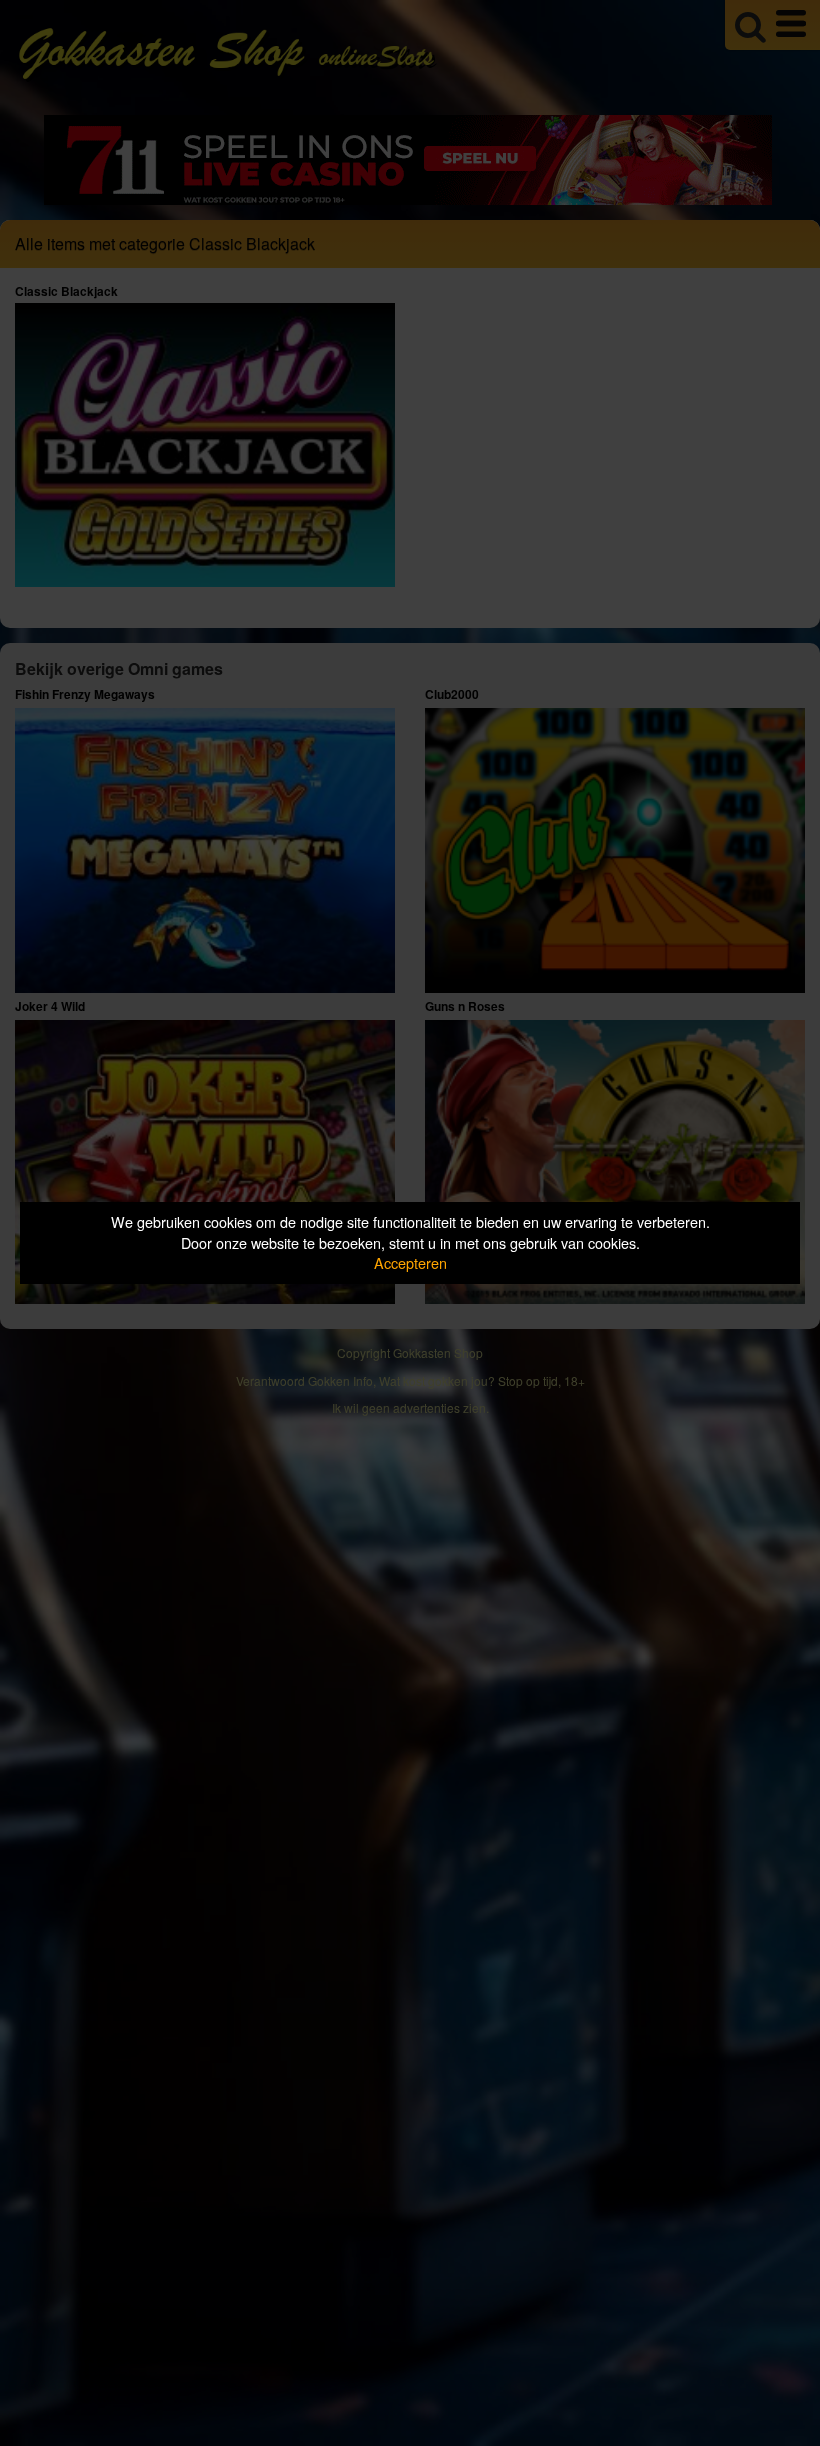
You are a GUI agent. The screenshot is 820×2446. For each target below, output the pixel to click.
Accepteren (410, 1262)
